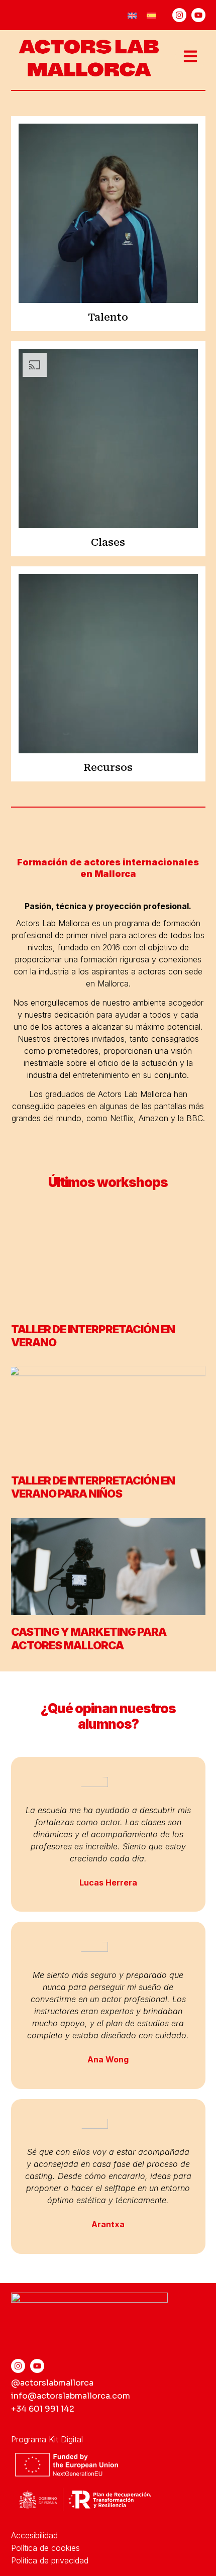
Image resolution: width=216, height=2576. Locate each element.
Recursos (108, 767)
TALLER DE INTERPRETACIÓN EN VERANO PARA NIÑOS (93, 1487)
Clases (108, 542)
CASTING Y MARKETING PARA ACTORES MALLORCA (89, 1638)
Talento (108, 317)
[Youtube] (198, 15)
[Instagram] (179, 15)
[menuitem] (132, 15)
